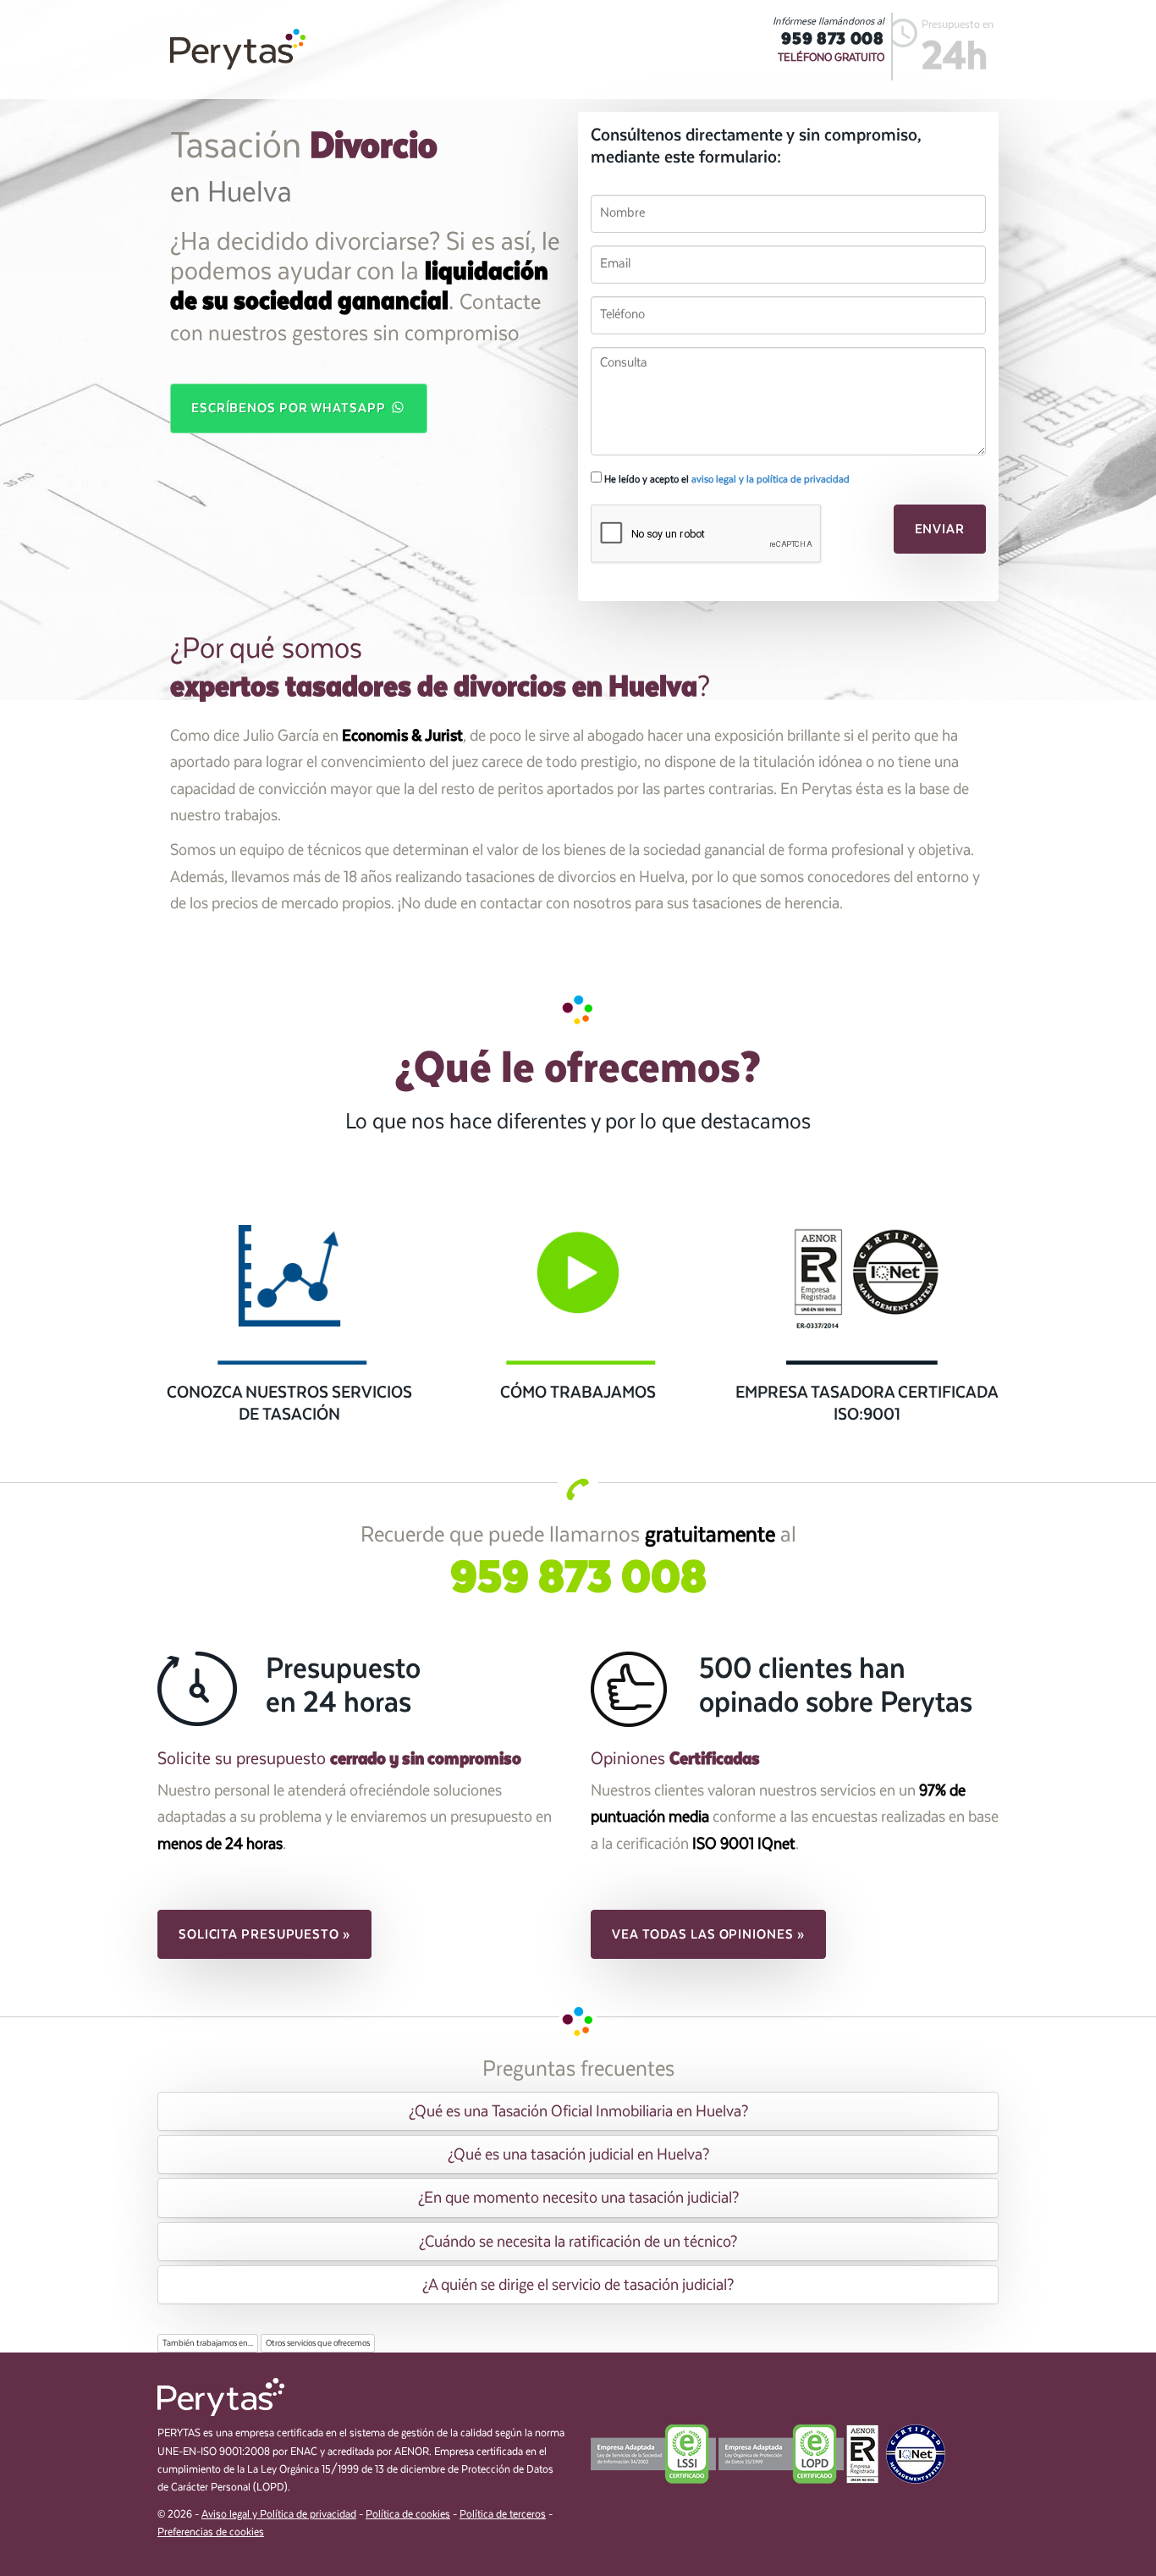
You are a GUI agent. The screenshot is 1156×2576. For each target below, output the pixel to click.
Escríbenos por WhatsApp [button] (290, 408)
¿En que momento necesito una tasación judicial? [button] (578, 2198)
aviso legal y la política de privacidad (771, 479)
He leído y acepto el (726, 479)
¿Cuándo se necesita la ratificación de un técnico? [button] (578, 2242)
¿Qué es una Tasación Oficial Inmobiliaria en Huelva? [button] (578, 2111)
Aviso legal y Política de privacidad (279, 2515)
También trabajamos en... (208, 2343)
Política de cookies (408, 2515)
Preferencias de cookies (211, 2532)
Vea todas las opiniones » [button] (708, 1934)
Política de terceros (503, 2515)
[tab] (578, 2111)
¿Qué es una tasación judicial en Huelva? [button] (578, 2154)
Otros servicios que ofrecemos (318, 2343)
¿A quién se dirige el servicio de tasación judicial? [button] (578, 2285)
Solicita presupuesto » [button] (264, 1934)
